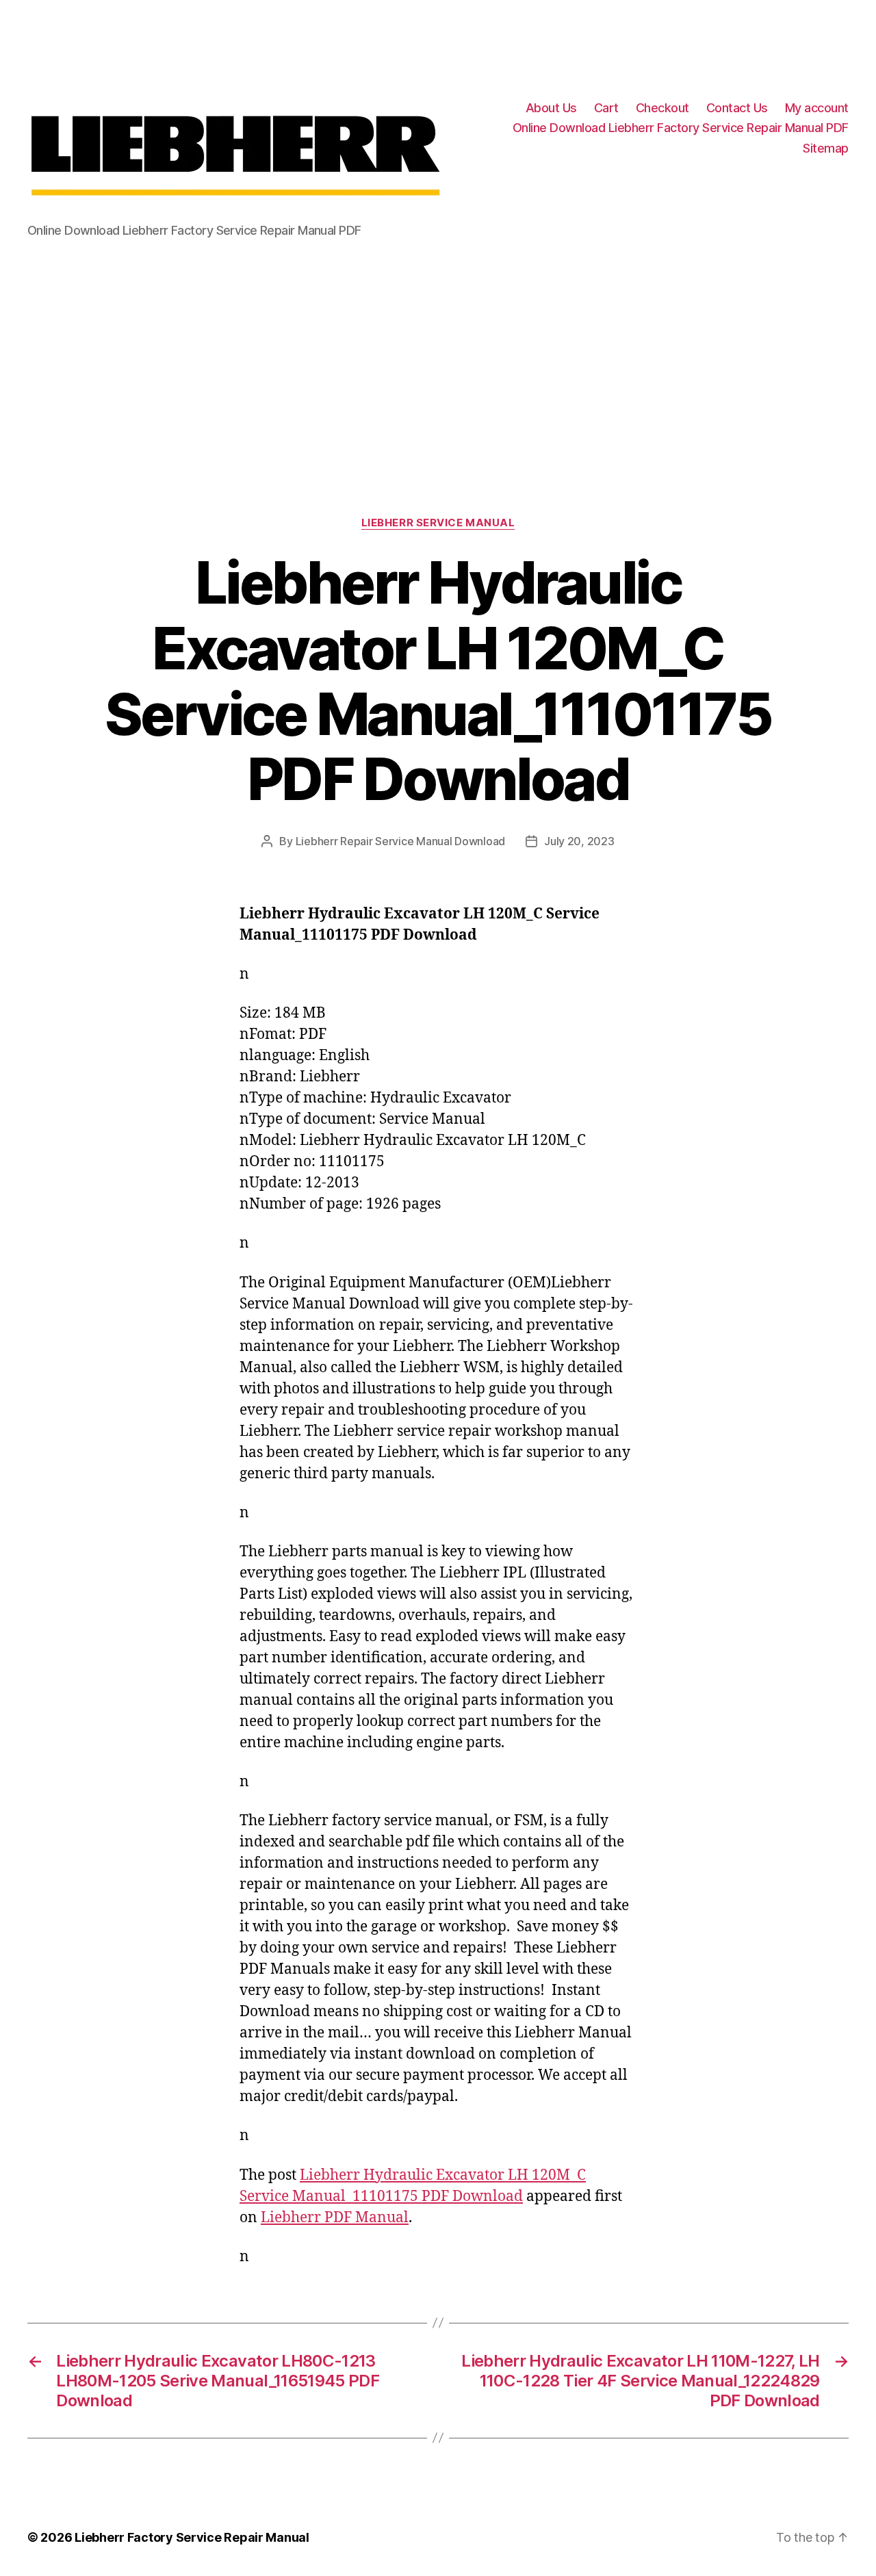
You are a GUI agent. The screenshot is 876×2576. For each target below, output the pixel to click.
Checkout (662, 108)
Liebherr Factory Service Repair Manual (192, 2537)
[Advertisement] (438, 359)
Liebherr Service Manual (438, 523)
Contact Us (737, 108)
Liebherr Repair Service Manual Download (400, 841)
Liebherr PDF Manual (335, 2218)
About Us (551, 108)
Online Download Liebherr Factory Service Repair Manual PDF (681, 128)
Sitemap (826, 148)
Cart (606, 108)
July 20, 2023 (579, 841)
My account (817, 108)
